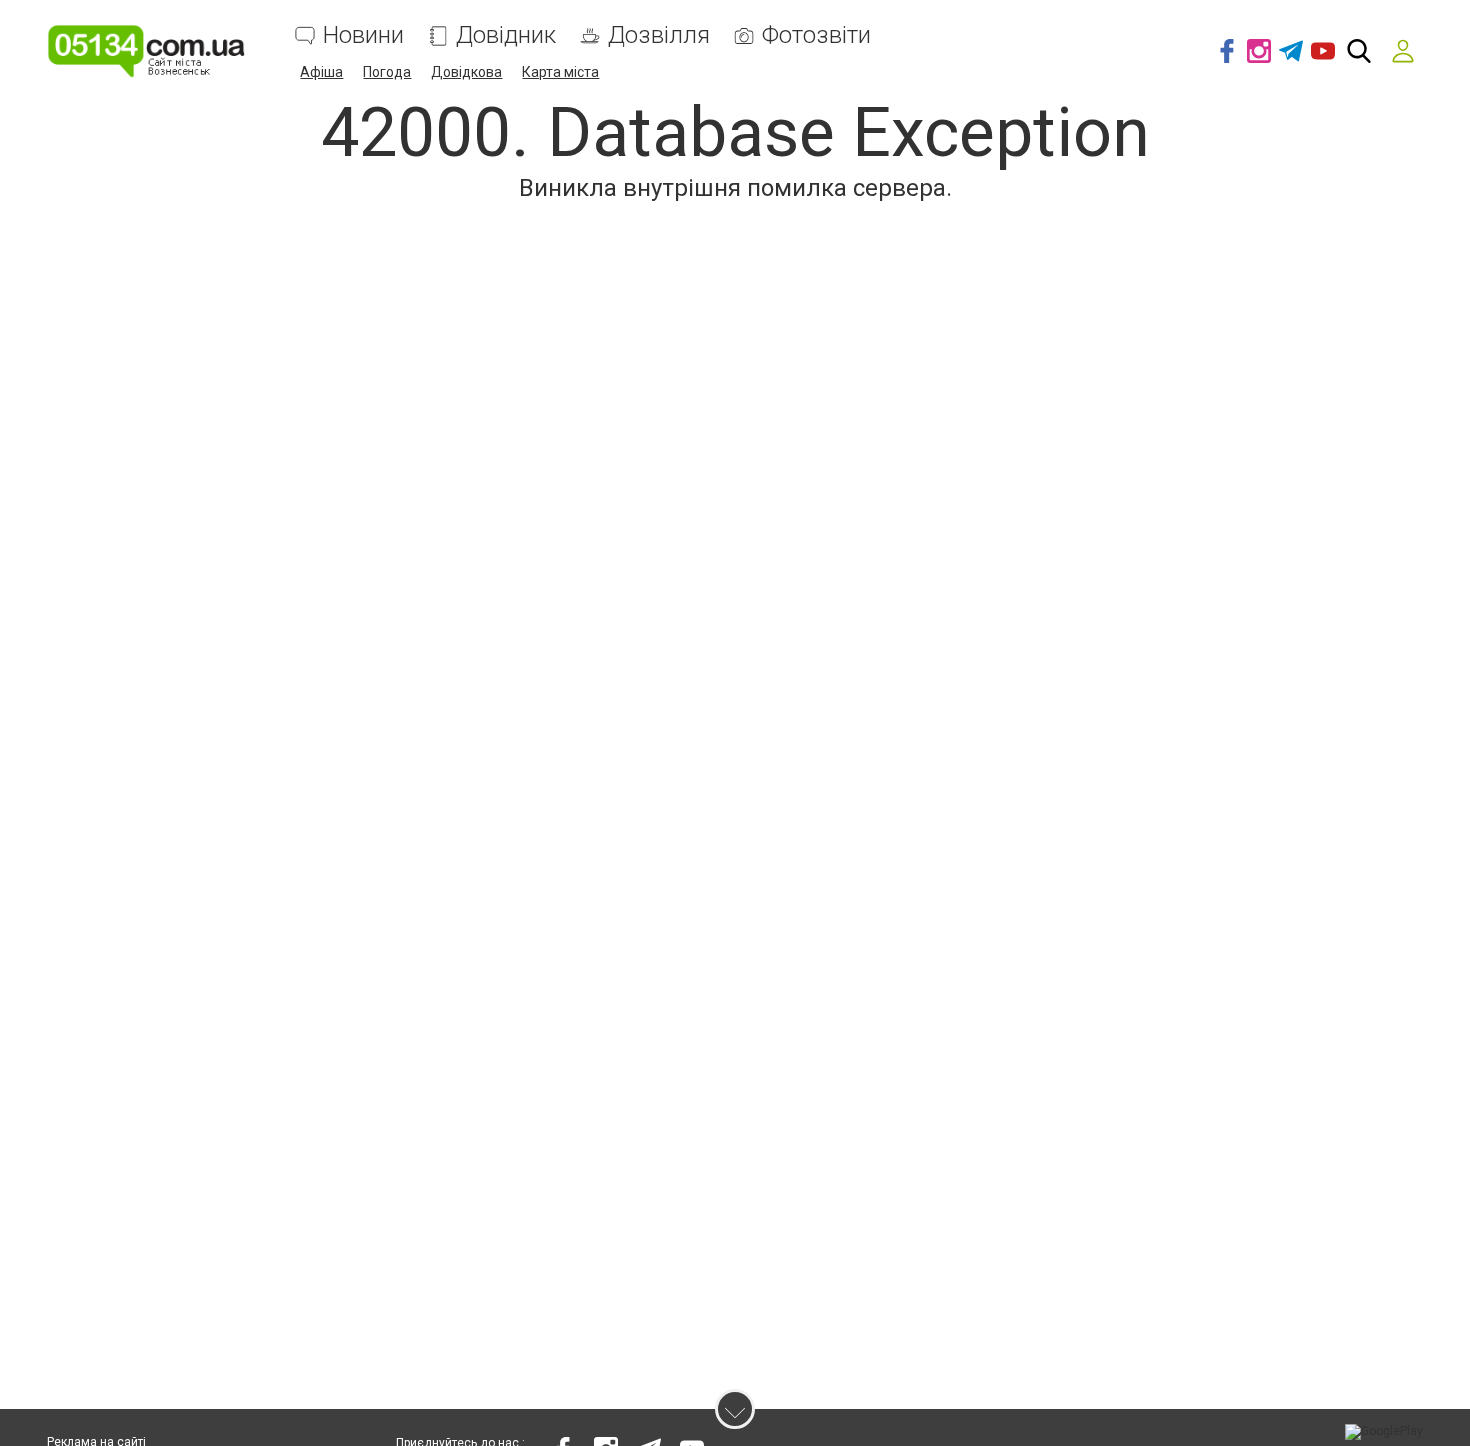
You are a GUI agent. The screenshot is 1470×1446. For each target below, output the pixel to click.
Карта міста (560, 72)
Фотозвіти (816, 35)
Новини (363, 35)
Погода (387, 72)
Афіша (321, 72)
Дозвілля (659, 35)
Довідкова (466, 72)
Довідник (506, 35)
